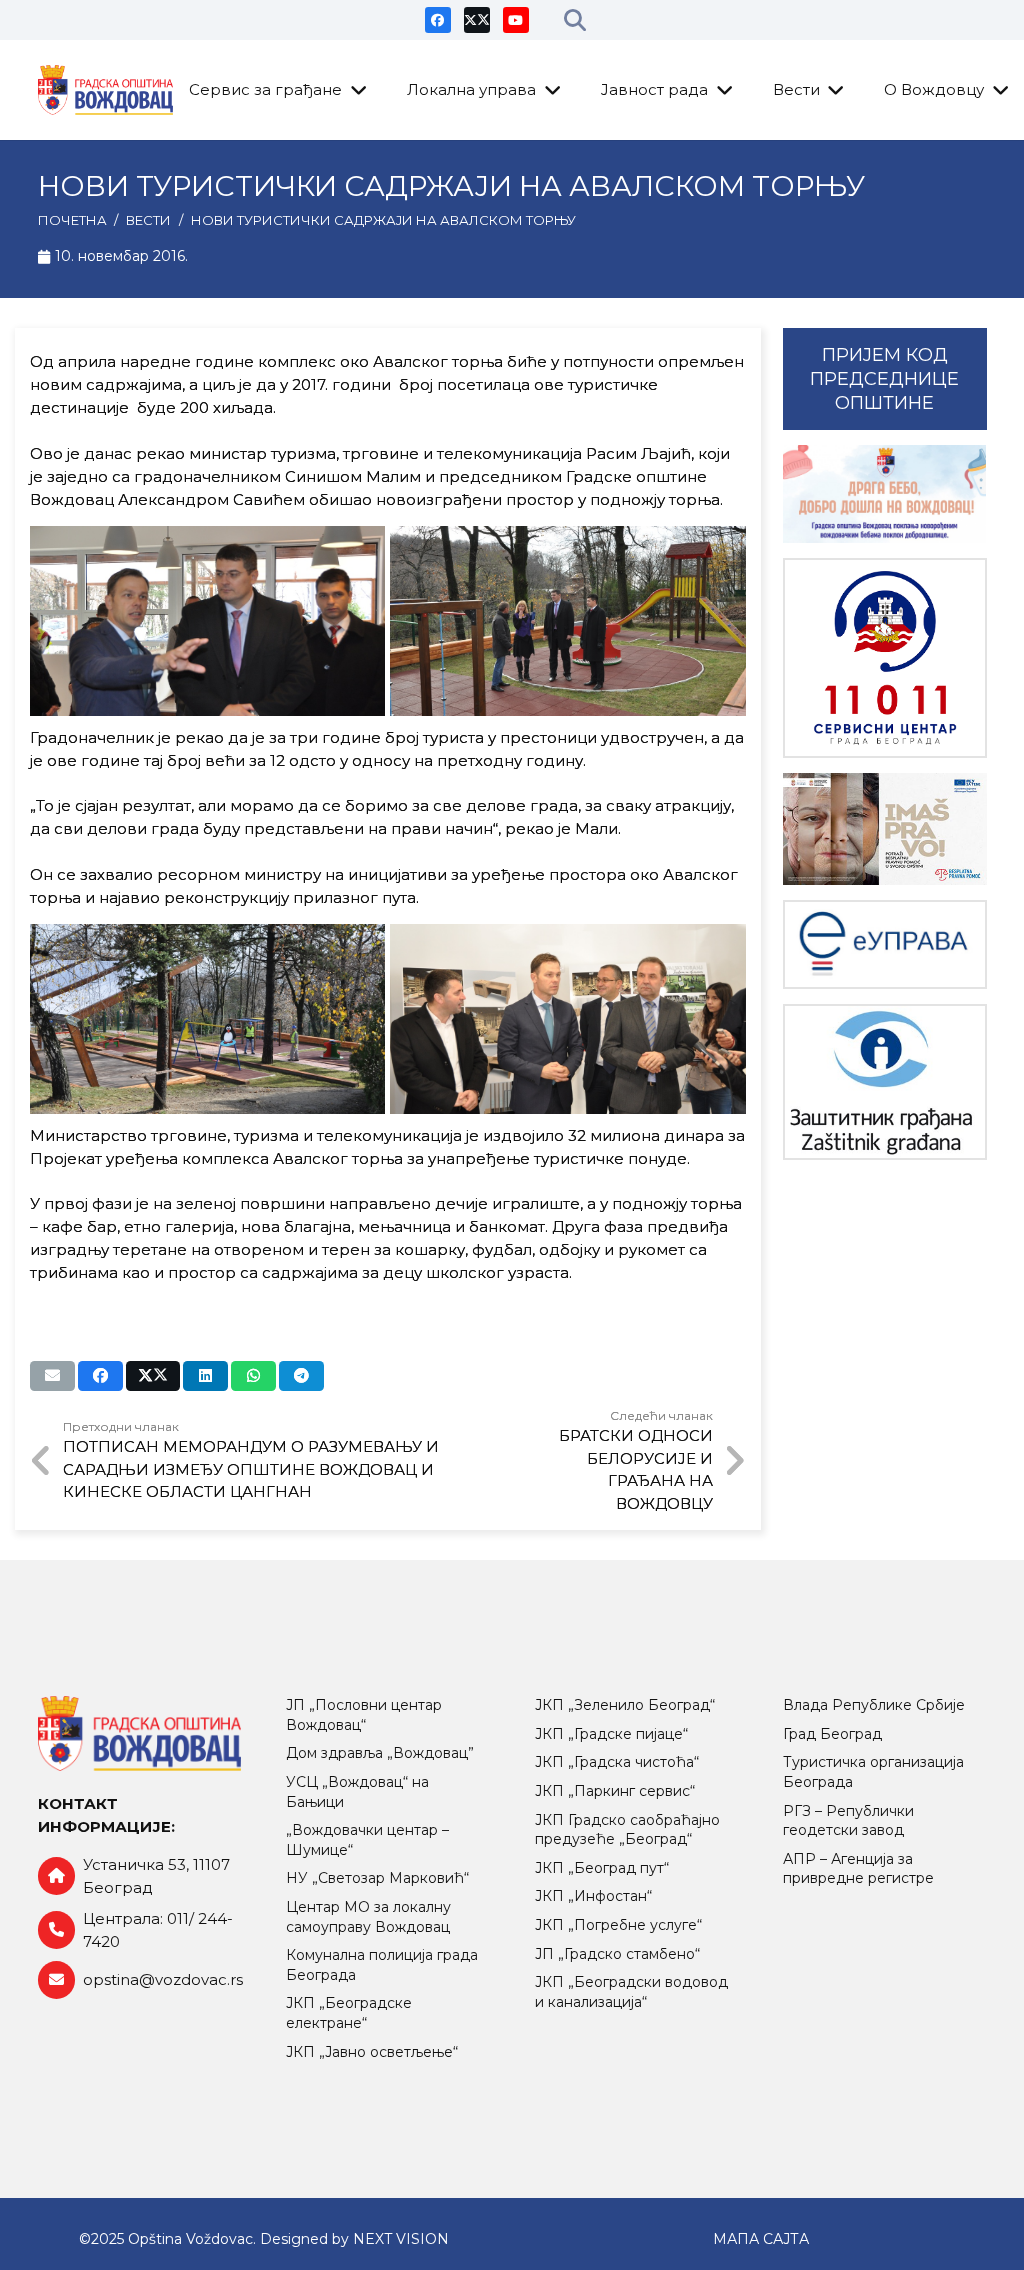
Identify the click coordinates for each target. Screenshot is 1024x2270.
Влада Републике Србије (874, 1705)
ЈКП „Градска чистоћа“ (617, 1762)
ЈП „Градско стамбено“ (617, 1954)
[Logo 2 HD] (885, 1082)
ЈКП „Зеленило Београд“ (625, 1705)
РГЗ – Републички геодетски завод (848, 1821)
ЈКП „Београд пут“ (602, 1868)
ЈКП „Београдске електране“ (349, 2013)
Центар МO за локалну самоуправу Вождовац (368, 1917)
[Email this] (52, 1376)
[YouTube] (516, 20)
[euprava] (885, 944)
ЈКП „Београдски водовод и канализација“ (631, 1992)
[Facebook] (438, 20)
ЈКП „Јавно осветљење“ (372, 2052)
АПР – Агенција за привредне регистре (858, 1869)
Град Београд (832, 1734)
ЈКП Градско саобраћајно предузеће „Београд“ (627, 1830)
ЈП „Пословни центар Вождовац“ (364, 1715)
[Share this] (100, 1376)
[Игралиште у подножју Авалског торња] (567, 621)
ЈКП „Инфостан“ (593, 1896)
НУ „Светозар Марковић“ (377, 1878)
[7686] (885, 494)
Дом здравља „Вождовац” (380, 1753)
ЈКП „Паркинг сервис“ (615, 1791)
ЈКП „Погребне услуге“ (618, 1925)
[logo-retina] (106, 90)
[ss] (885, 658)
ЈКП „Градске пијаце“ (611, 1734)
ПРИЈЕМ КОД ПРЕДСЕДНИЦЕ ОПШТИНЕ (884, 379)
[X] (477, 20)
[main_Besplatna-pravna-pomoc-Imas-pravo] (885, 829)
